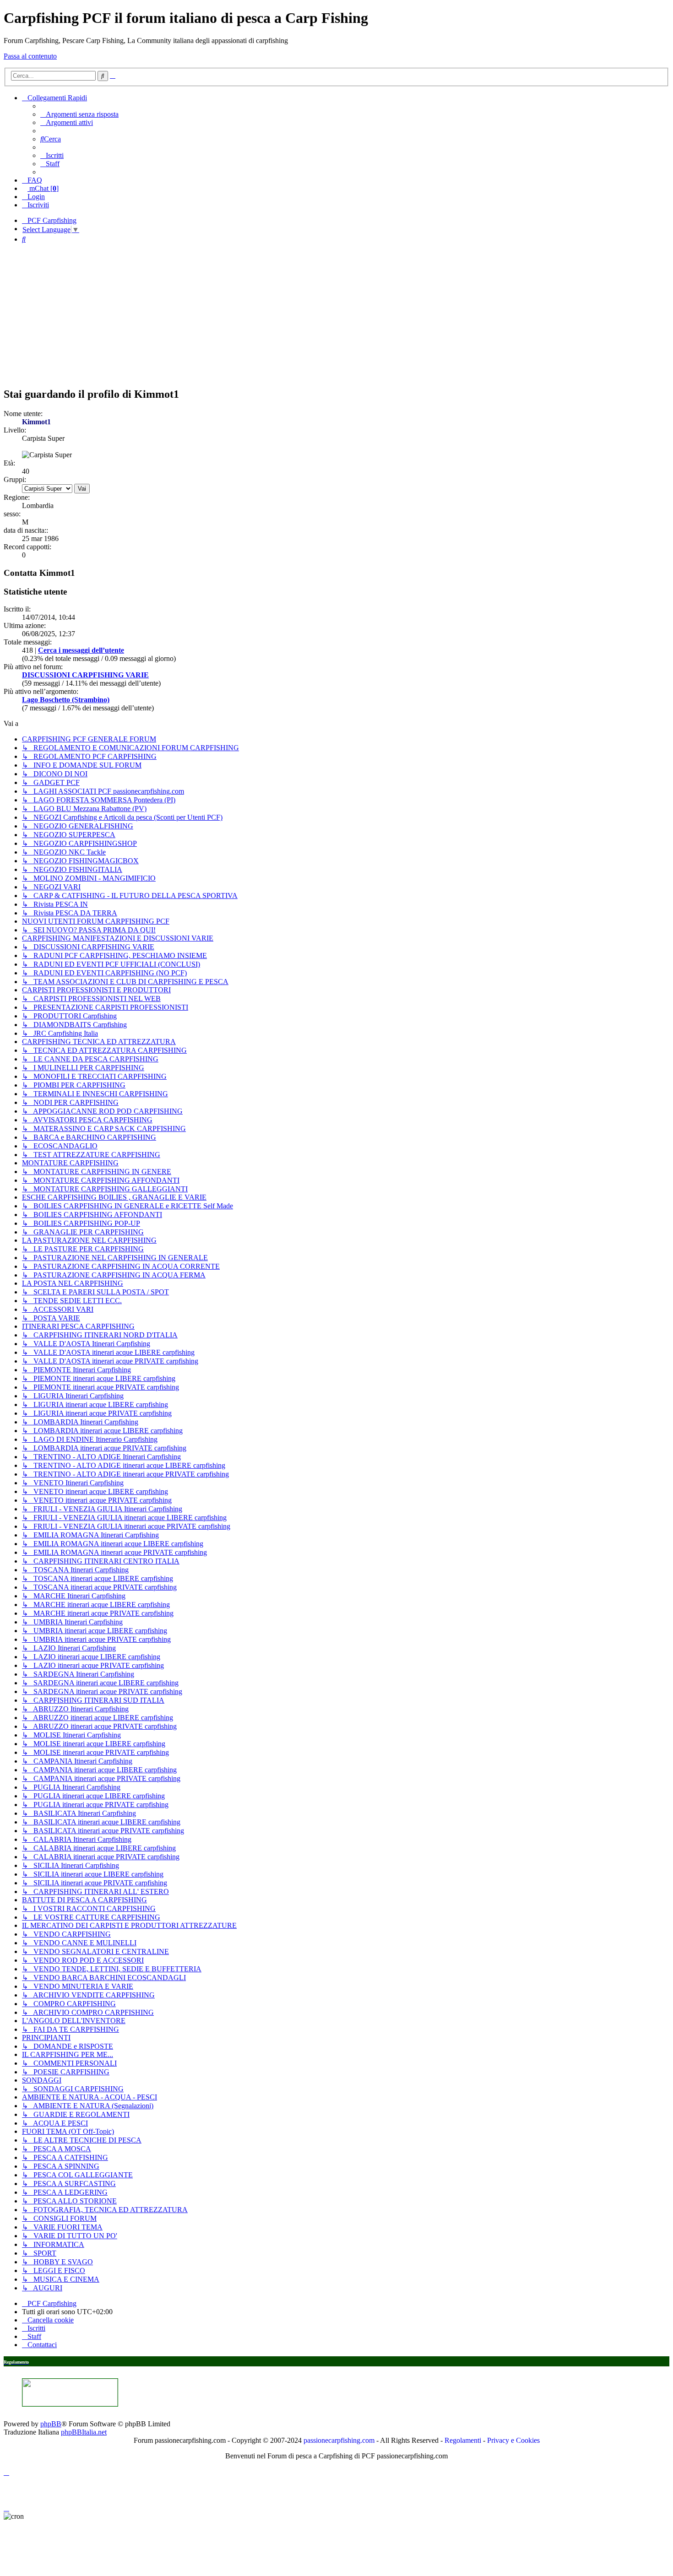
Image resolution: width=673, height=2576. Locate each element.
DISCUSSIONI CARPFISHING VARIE (85, 675)
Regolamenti (463, 2440)
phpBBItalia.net (84, 2432)
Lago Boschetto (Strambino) (66, 700)
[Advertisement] (336, 315)
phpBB (51, 2424)
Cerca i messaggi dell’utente (81, 650)
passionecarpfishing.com (339, 2440)
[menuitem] (79, 114)
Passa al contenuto (30, 56)
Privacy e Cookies (513, 2440)
